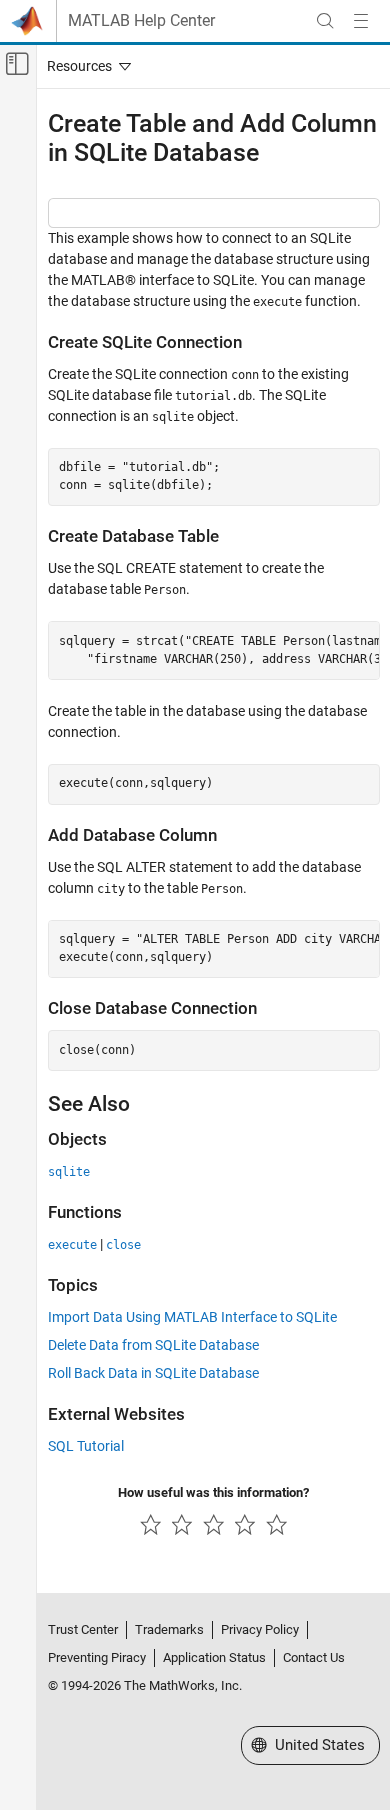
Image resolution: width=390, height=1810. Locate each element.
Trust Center (83, 1629)
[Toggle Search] (325, 21)
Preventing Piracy (97, 1657)
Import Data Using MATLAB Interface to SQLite (192, 1317)
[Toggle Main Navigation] (361, 21)
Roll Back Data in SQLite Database (153, 1373)
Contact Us (314, 1657)
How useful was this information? (213, 1492)
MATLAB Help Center (141, 21)
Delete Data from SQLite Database (153, 1345)
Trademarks (169, 1629)
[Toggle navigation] (85, 66)
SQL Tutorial (86, 1446)
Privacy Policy (260, 1629)
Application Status (214, 1657)
